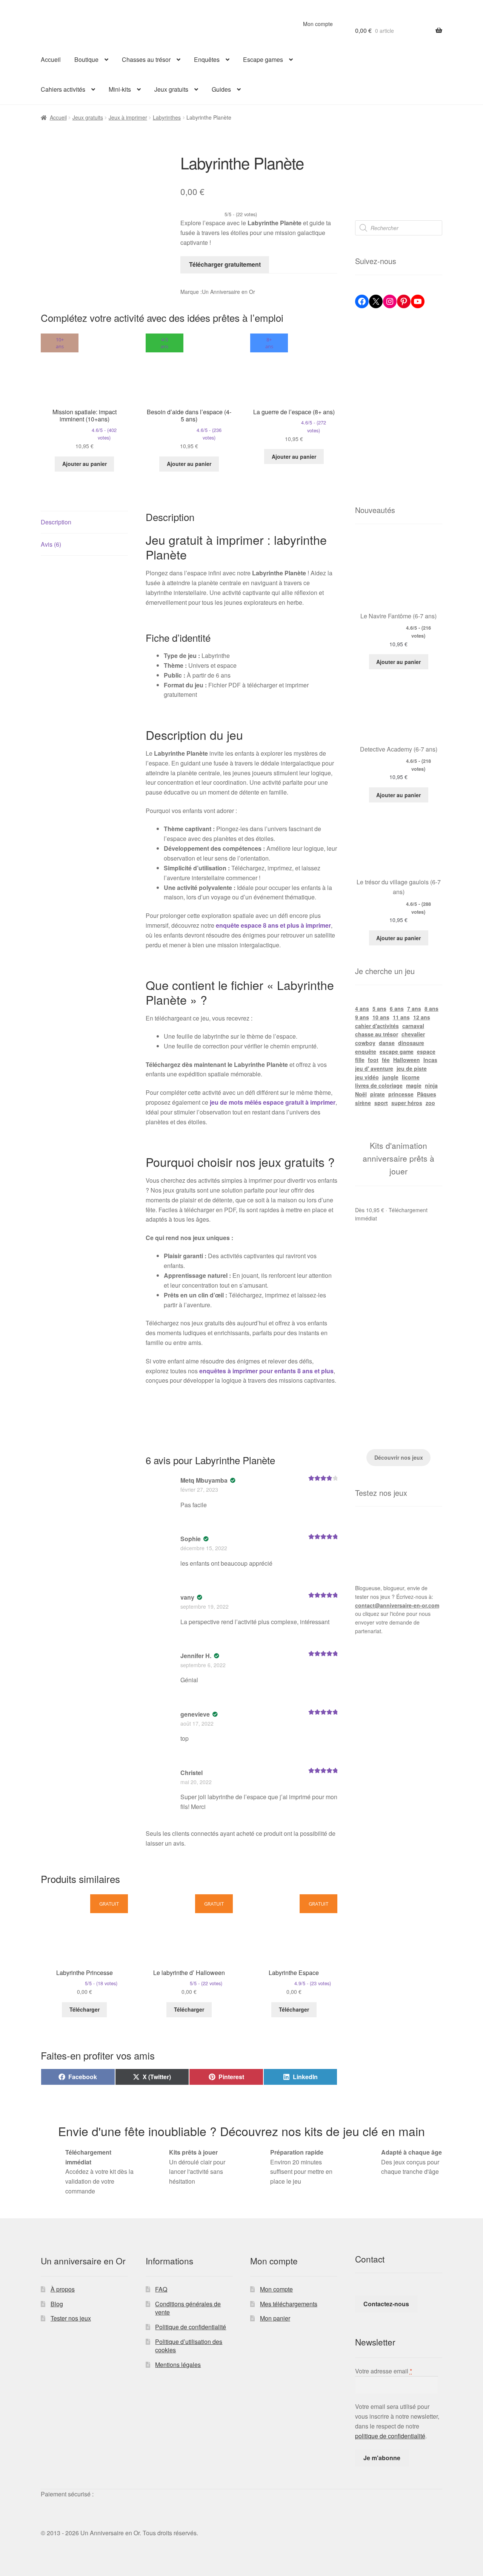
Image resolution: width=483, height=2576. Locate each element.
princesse (401, 1094)
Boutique (86, 59)
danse (387, 1043)
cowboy (365, 1043)
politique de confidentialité (390, 2436)
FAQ (161, 2289)
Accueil (51, 59)
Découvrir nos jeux (399, 1457)
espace (426, 1051)
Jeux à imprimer (128, 117)
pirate (378, 1094)
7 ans (414, 1008)
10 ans (381, 1017)
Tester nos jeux (71, 2318)
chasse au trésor (377, 1034)
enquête (366, 1051)
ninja (431, 1085)
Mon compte (318, 24)
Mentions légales (178, 2365)
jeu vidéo (367, 1077)
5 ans (379, 1008)
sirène (363, 1103)
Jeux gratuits (171, 89)
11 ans (401, 1017)
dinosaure (411, 1043)
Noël (361, 1094)
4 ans (362, 1008)
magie (414, 1085)
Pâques (427, 1094)
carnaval (413, 1026)
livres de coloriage (379, 1085)
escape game (397, 1051)
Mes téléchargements (289, 2304)
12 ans (422, 1017)
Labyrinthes (167, 117)
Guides (221, 89)
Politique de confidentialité (191, 2327)
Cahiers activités (63, 89)
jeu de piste (412, 1068)
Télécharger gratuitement (225, 264)
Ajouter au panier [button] (85, 464)
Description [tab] (56, 522)
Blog (57, 2304)
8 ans (431, 1008)
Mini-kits (120, 89)
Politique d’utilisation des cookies (189, 2346)
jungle (390, 1077)
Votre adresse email (384, 2371)
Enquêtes (207, 59)
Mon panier (275, 2318)
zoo (430, 1103)
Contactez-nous (386, 2304)
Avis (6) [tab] (51, 544)
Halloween (407, 1060)
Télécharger (85, 2009)
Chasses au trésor (146, 59)
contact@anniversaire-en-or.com (397, 1605)
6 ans (397, 1008)
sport (381, 1103)
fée (386, 1060)
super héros (407, 1103)
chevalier (413, 1034)
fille (360, 1060)
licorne (411, 1077)
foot (373, 1060)
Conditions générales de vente (188, 2308)
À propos (63, 2289)
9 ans (362, 1017)
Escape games (263, 59)
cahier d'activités (377, 1026)
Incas (430, 1060)
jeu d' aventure (374, 1068)
